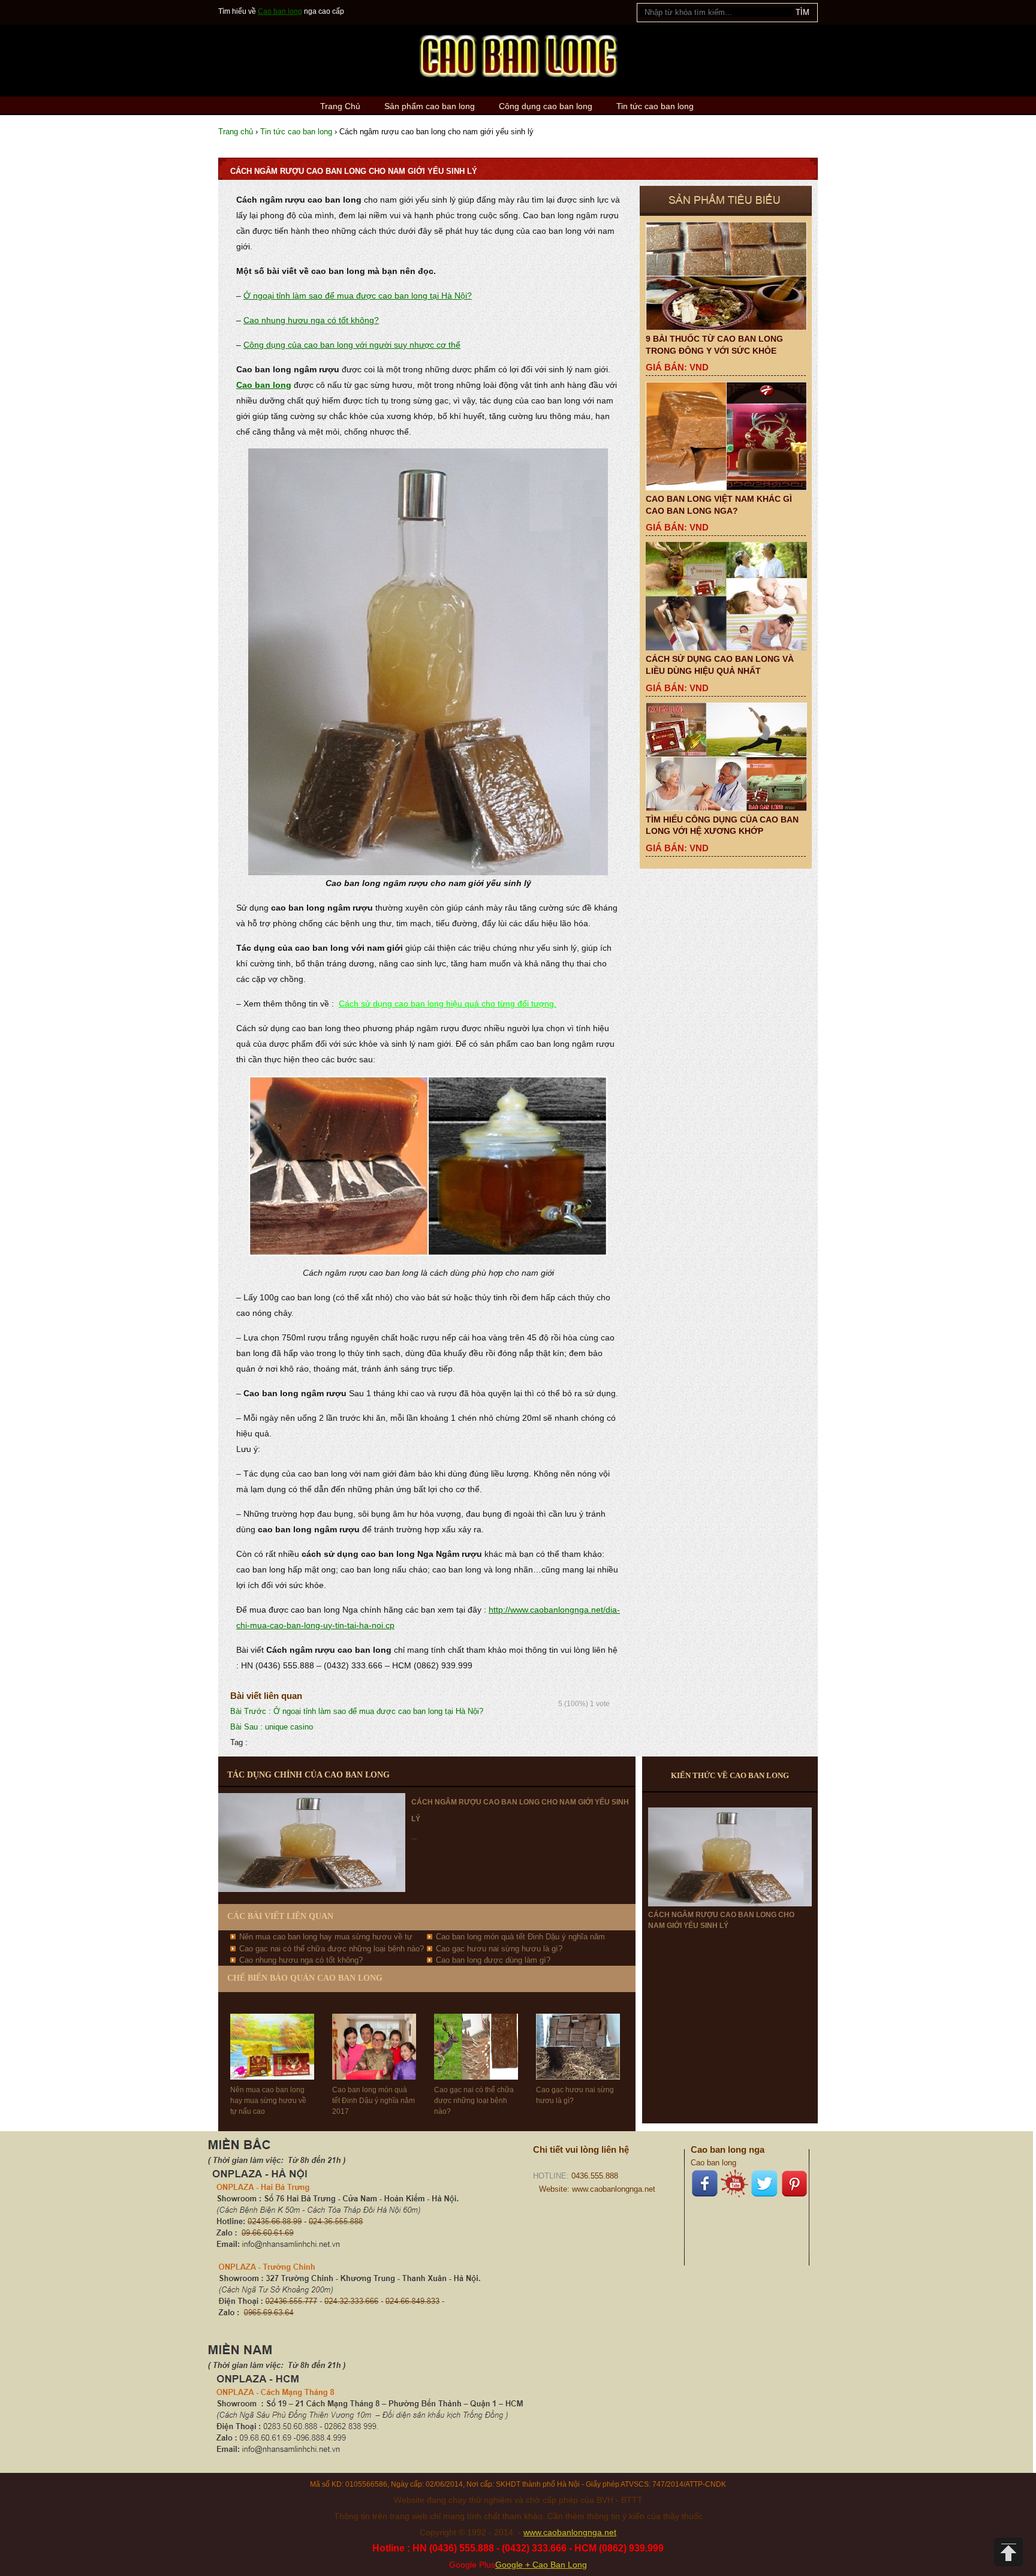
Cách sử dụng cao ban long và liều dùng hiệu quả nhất (720, 665)
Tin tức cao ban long (655, 106)
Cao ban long (280, 11)
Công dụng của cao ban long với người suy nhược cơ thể (352, 345)
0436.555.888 (595, 2176)
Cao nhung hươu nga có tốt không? (311, 320)
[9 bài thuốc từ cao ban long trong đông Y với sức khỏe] (726, 276)
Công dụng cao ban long (546, 106)
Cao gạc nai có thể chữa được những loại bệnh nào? (332, 1949)
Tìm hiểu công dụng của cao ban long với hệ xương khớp (722, 825)
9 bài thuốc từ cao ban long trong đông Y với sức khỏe (714, 345)
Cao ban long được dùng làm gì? (493, 1960)
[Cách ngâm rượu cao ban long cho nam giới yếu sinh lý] (730, 1857)
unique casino (272, 1727)
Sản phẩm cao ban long (430, 106)
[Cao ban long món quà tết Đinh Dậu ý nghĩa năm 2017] (374, 2036)
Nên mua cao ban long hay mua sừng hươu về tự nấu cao (268, 2101)
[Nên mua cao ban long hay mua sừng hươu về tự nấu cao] (272, 2036)
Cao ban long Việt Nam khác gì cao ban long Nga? (719, 505)
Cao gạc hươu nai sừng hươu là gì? (499, 1949)
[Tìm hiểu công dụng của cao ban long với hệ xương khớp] (726, 757)
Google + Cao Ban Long (541, 2565)
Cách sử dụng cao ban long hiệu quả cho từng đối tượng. (448, 1004)
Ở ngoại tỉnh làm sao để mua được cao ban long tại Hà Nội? (358, 296)
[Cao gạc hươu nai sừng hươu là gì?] (578, 2036)
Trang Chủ (340, 106)
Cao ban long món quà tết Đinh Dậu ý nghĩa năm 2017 (374, 2101)
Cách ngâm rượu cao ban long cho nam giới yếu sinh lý (721, 1920)
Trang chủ (236, 132)
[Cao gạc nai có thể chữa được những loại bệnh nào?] (476, 2036)
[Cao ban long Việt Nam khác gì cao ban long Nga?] (726, 436)
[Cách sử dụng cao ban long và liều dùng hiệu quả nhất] (726, 596)
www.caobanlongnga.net (570, 2532)
